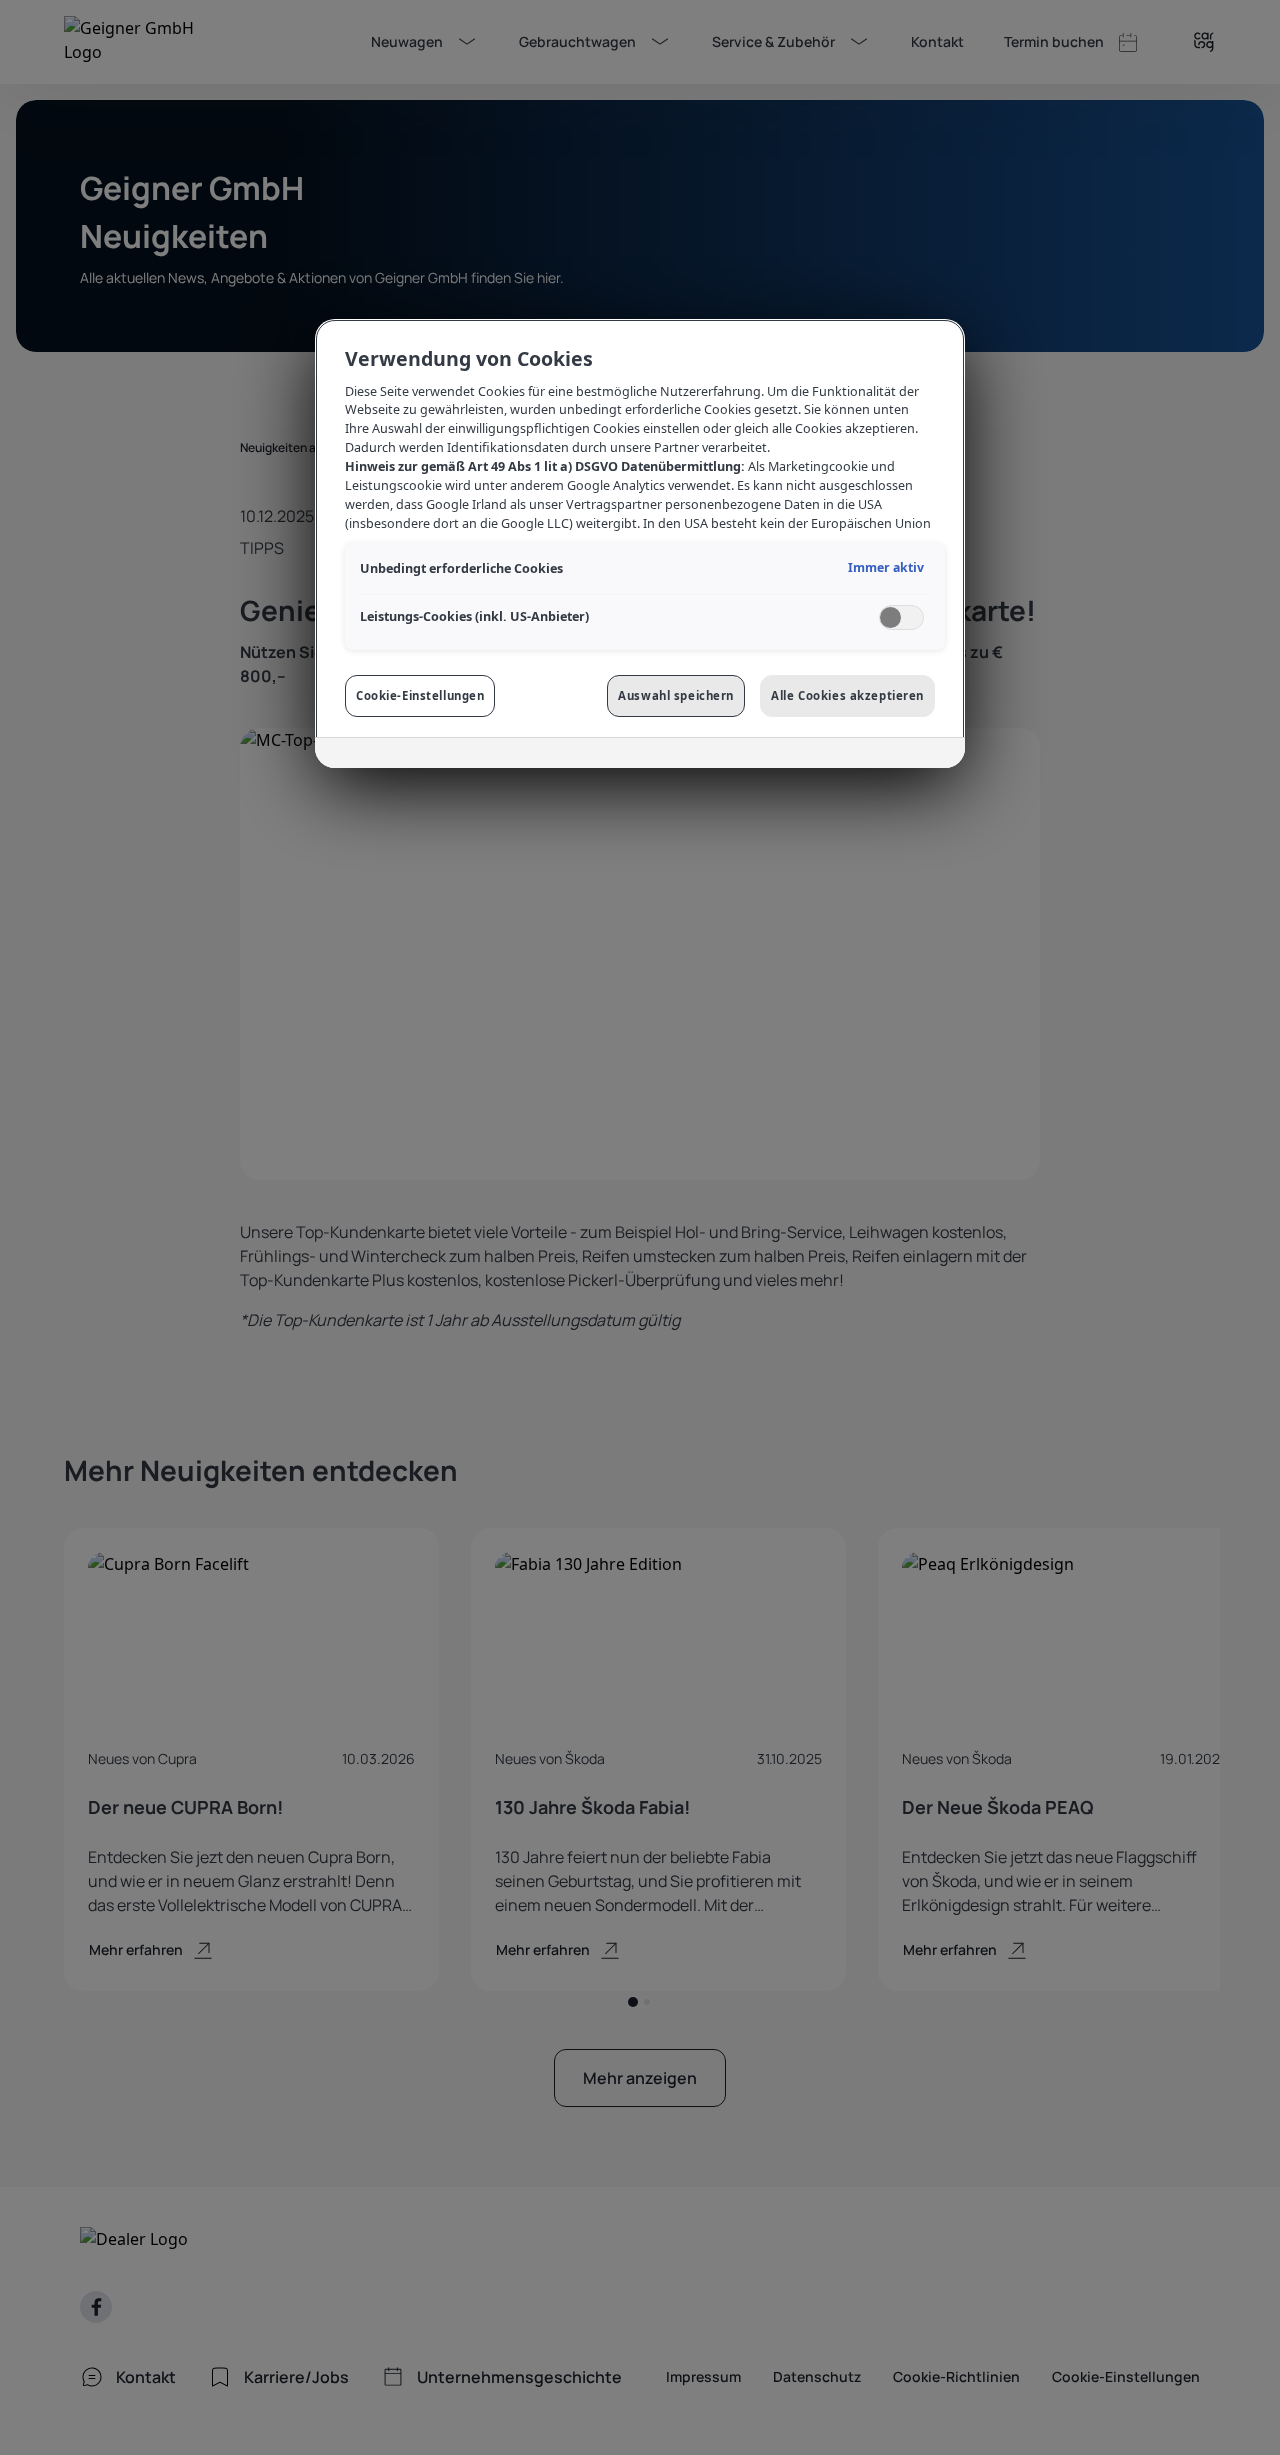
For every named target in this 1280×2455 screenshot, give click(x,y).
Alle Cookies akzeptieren (847, 695)
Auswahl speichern (676, 695)
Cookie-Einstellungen (420, 695)
